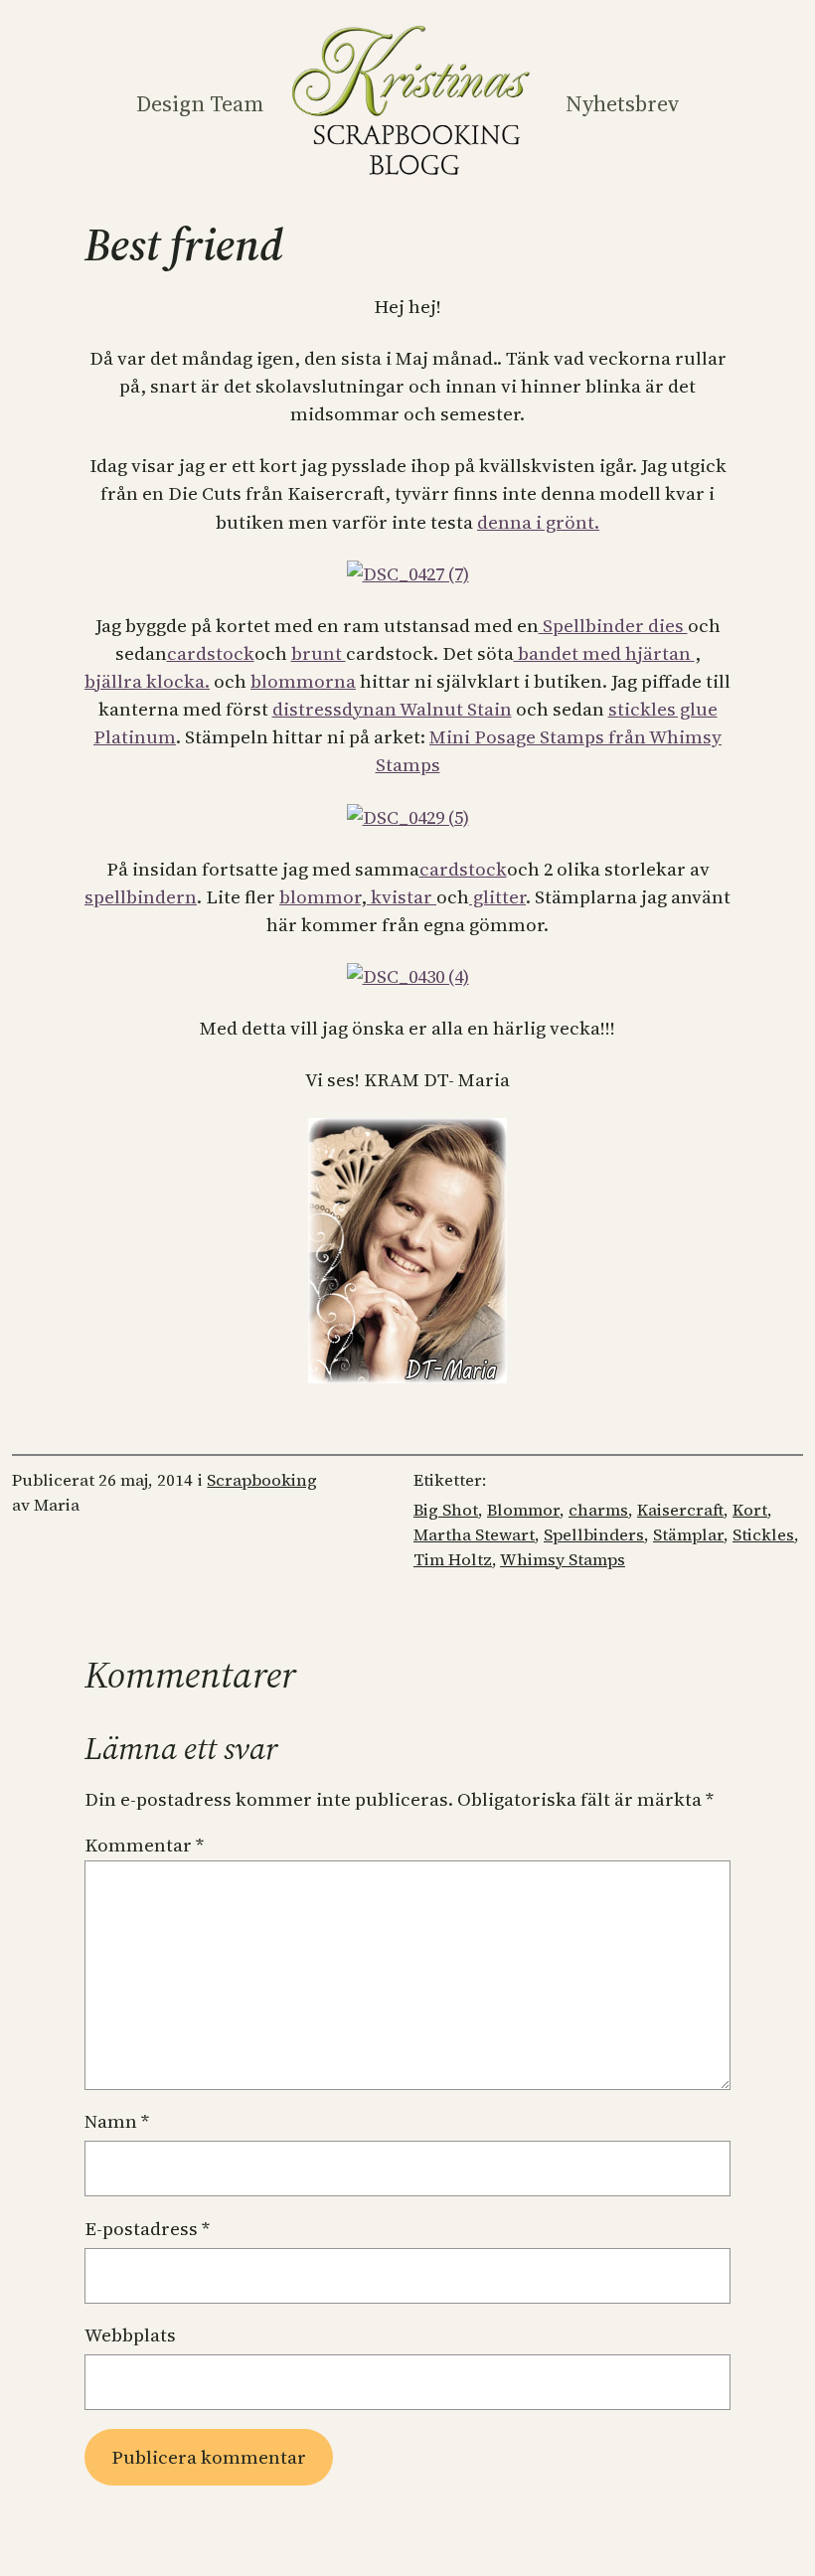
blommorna (303, 681)
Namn (117, 2121)
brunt (319, 653)
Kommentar (144, 1845)
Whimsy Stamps (563, 1560)
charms (598, 1510)
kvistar (402, 897)
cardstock (211, 653)
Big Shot (446, 1510)
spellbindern (141, 897)
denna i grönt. (538, 522)
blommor (320, 897)
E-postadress (147, 2229)
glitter (497, 897)
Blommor (523, 1510)
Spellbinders (594, 1535)
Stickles (763, 1535)
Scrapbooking (262, 1480)
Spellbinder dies (613, 626)
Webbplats (130, 2335)
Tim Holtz (453, 1560)
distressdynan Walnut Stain (392, 709)
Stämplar (688, 1535)
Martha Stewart (474, 1535)
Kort (750, 1510)
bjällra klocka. (147, 681)
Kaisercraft (680, 1510)
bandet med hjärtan (604, 653)
